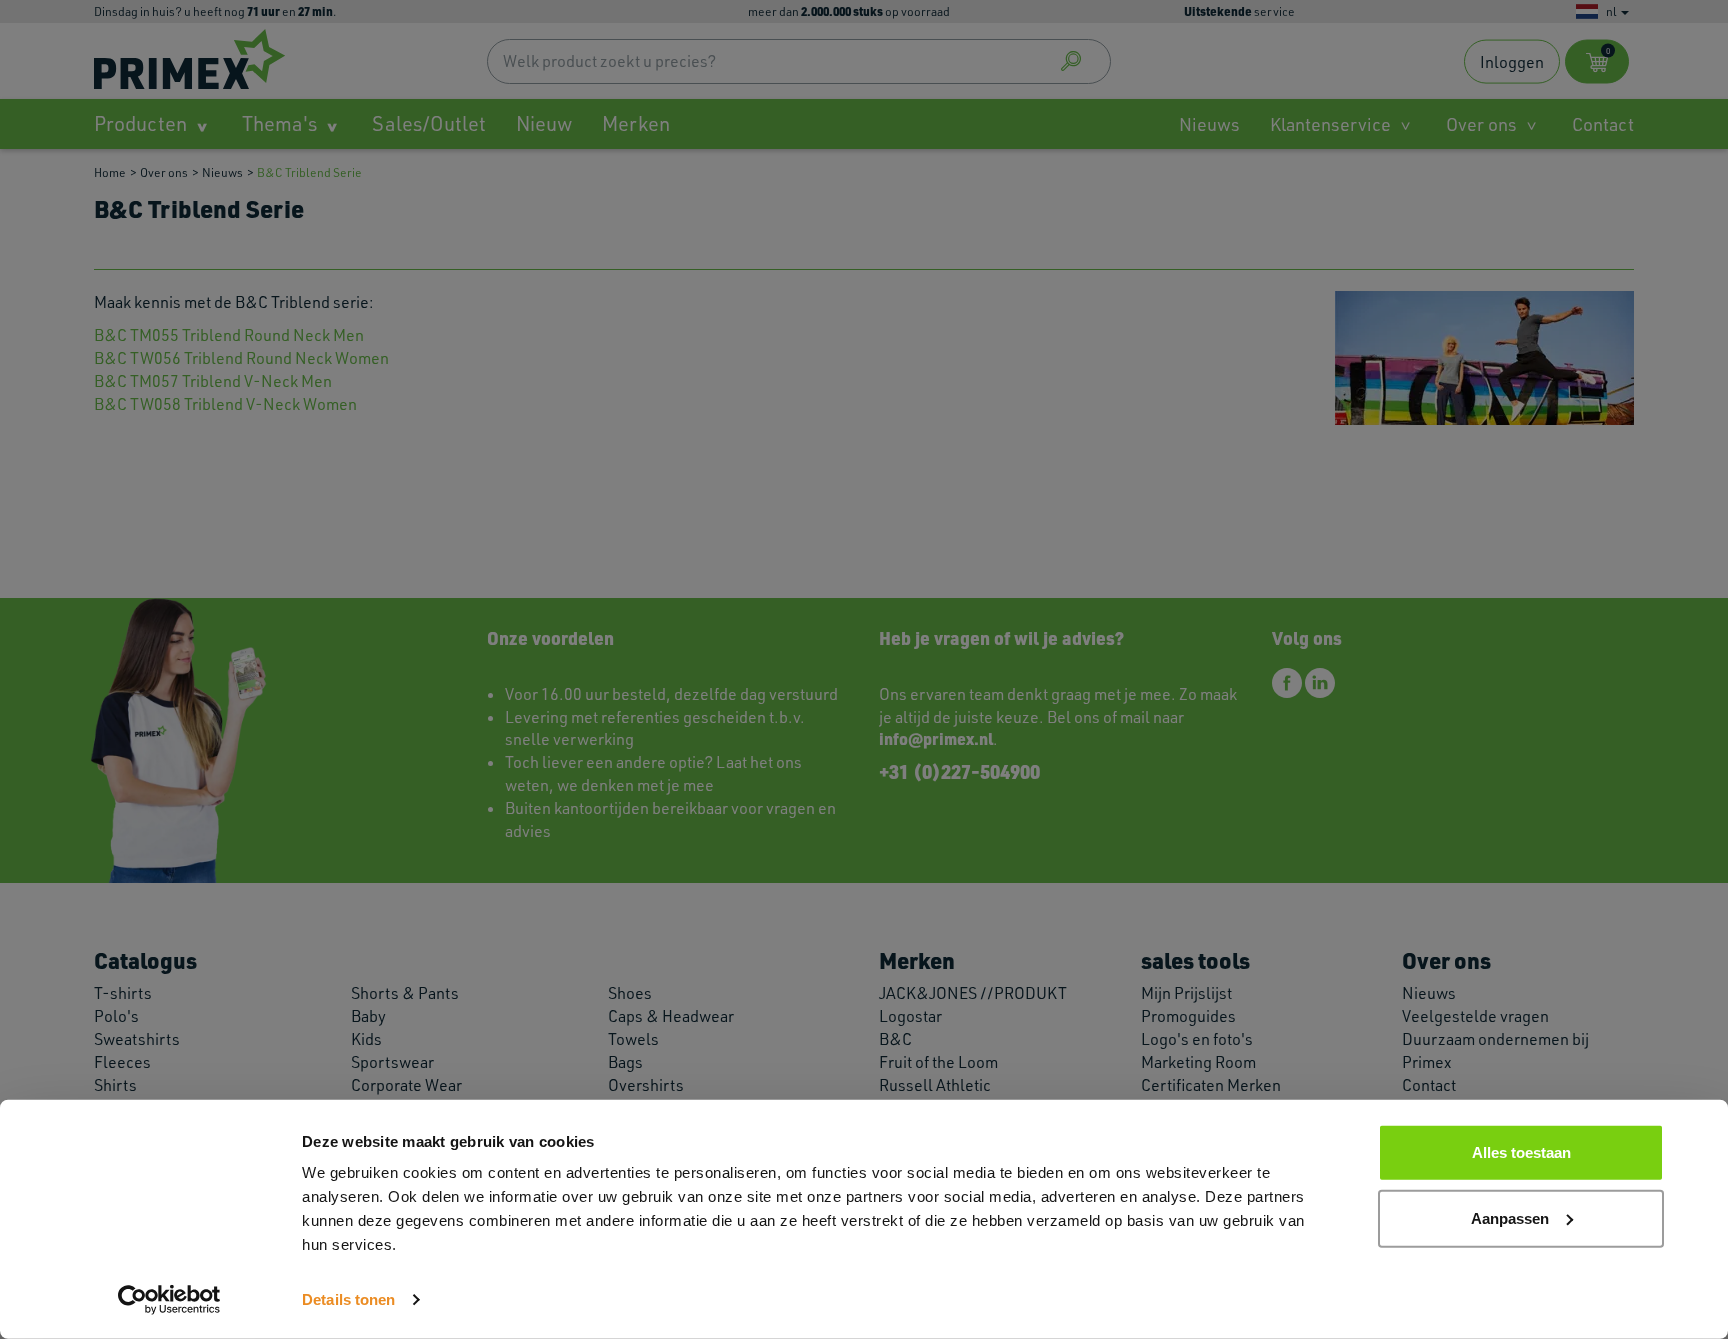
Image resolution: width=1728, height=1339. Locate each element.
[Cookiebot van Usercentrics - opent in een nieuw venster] (169, 1300)
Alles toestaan (1521, 1152)
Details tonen (348, 1299)
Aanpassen (1510, 1217)
